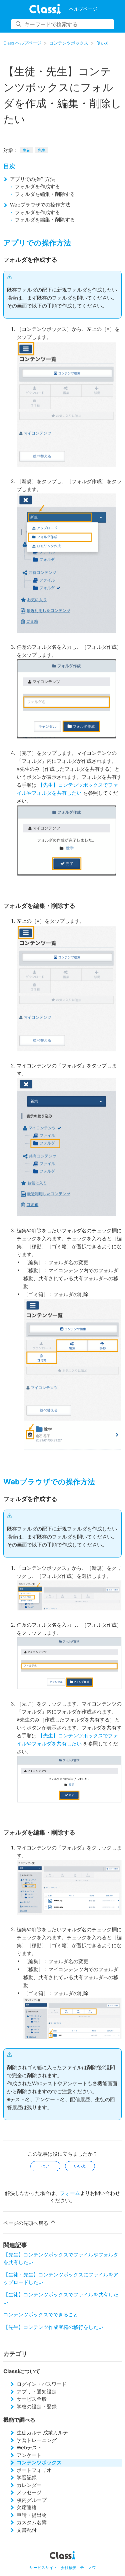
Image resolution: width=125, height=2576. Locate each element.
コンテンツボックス (69, 43)
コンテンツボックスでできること (41, 2314)
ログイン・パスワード (42, 2384)
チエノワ (88, 2568)
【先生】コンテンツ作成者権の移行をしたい (53, 2327)
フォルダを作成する (37, 186)
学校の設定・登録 (37, 2407)
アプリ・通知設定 (37, 2392)
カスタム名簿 (32, 2522)
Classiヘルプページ (22, 43)
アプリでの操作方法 (32, 179)
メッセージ (29, 2492)
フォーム (70, 2193)
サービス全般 (32, 2399)
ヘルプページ (83, 9)
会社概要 (69, 2568)
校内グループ (32, 2500)
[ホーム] (45, 9)
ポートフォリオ (34, 2470)
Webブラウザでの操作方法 (40, 205)
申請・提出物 (32, 2515)
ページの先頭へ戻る (26, 2223)
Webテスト (29, 2447)
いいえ (80, 2166)
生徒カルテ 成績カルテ (42, 2433)
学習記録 (27, 2477)
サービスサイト (43, 2568)
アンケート (29, 2455)
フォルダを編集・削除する (45, 194)
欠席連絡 (27, 2507)
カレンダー (29, 2485)
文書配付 (27, 2530)
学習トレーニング (37, 2440)
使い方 (103, 43)
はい (45, 2166)
